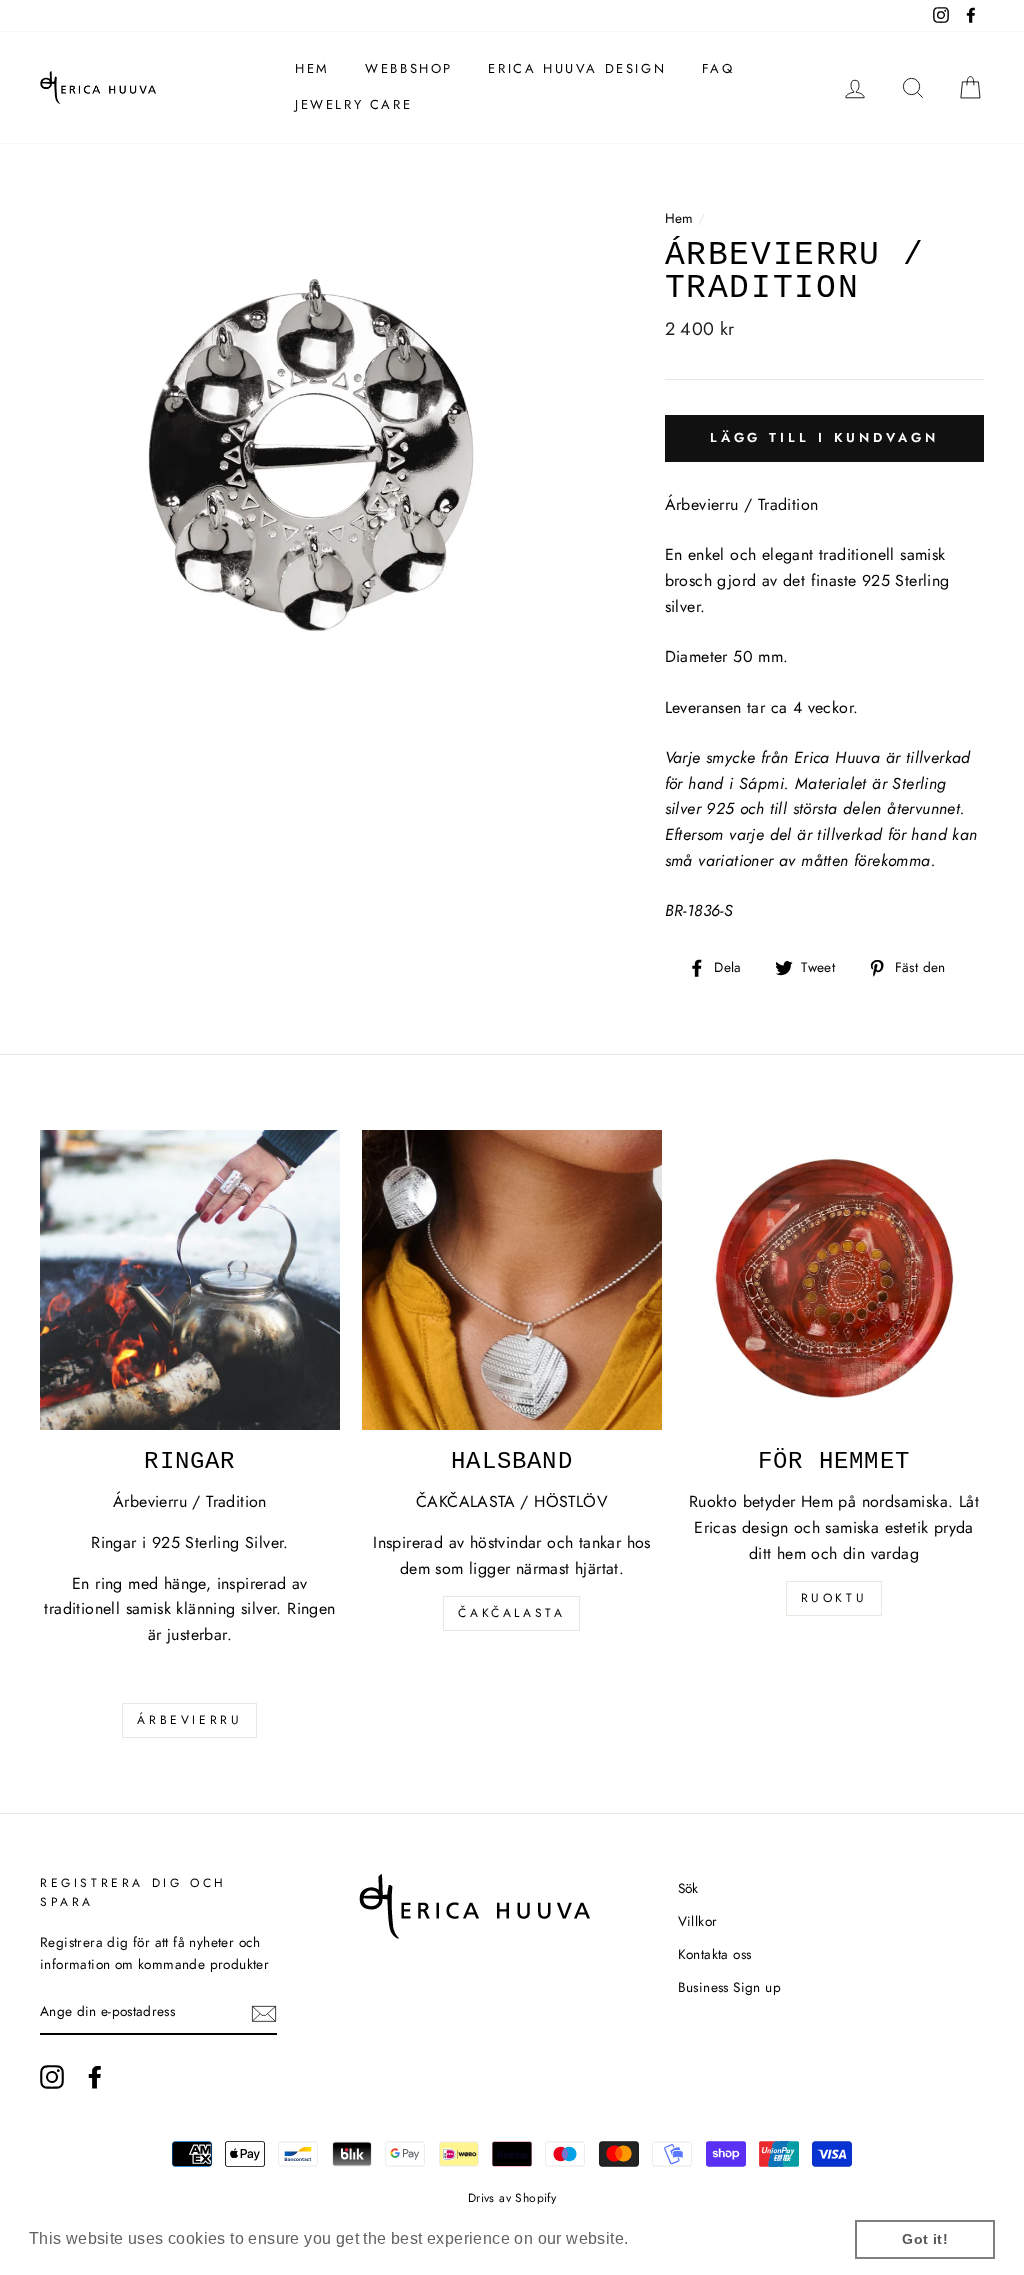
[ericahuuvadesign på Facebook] (95, 2077)
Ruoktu (834, 1598)
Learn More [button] (678, 2238)
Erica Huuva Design (577, 68)
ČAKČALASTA (511, 1613)
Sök (688, 1888)
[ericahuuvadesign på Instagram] (52, 2077)
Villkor (698, 1921)
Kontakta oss (715, 1954)
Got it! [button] (925, 2239)
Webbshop (409, 68)
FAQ (718, 68)
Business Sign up (729, 1987)
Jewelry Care (353, 104)
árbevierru (189, 1720)
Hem (312, 68)
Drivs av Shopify (512, 2198)
